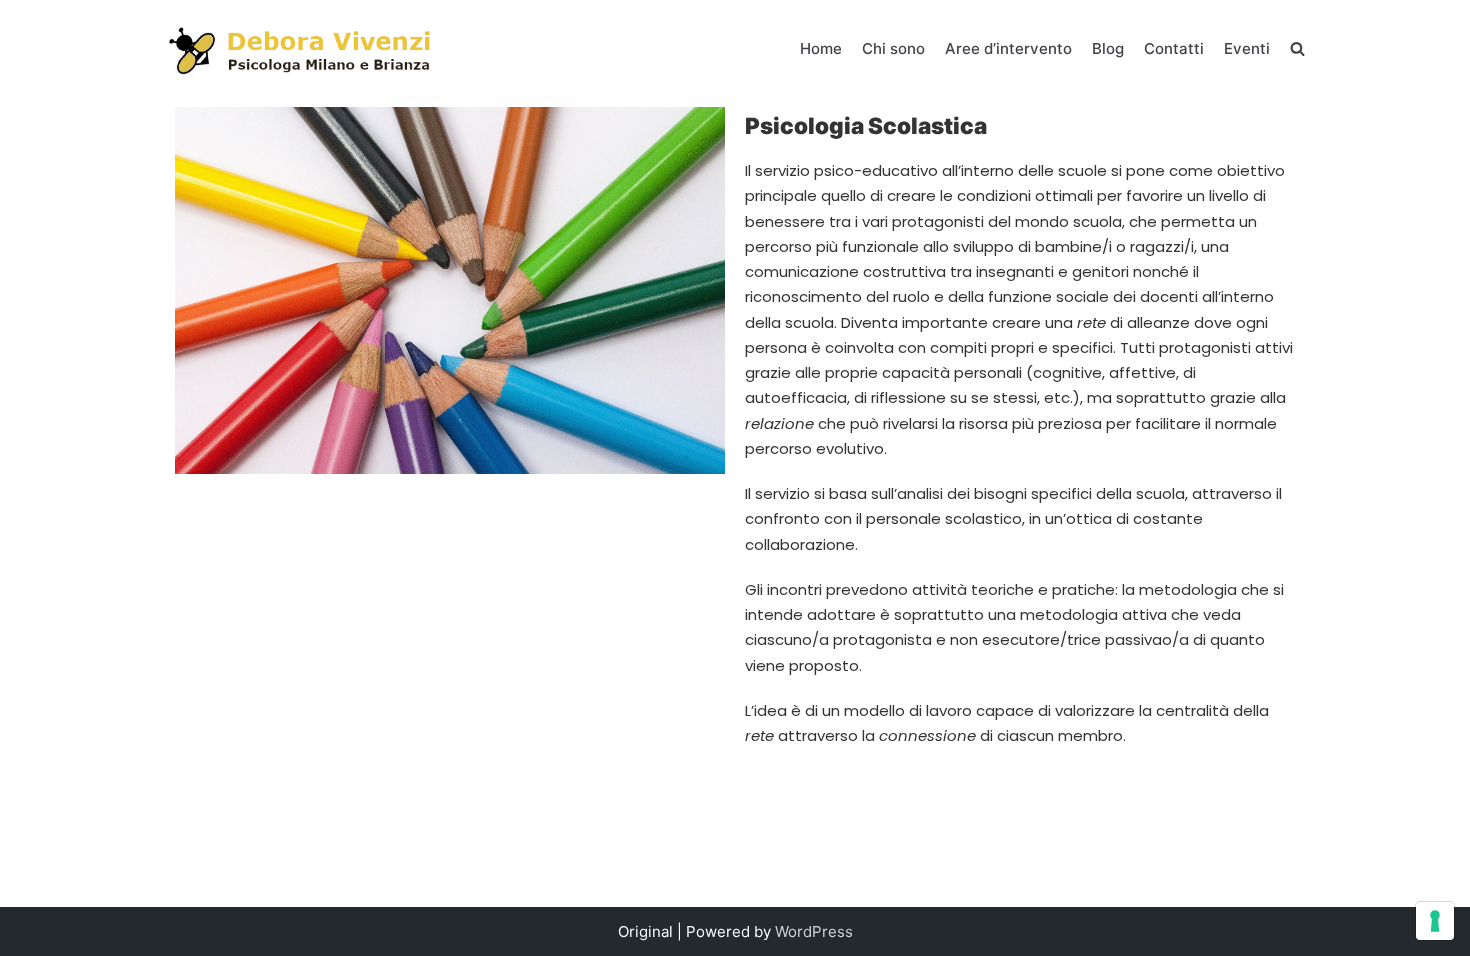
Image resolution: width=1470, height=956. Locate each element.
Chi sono (893, 48)
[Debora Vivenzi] (302, 48)
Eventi (1247, 48)
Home (821, 48)
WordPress (814, 931)
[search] (1297, 48)
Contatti (1174, 48)
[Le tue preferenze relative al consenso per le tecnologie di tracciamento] (1435, 921)
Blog (1108, 48)
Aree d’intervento (1008, 48)
